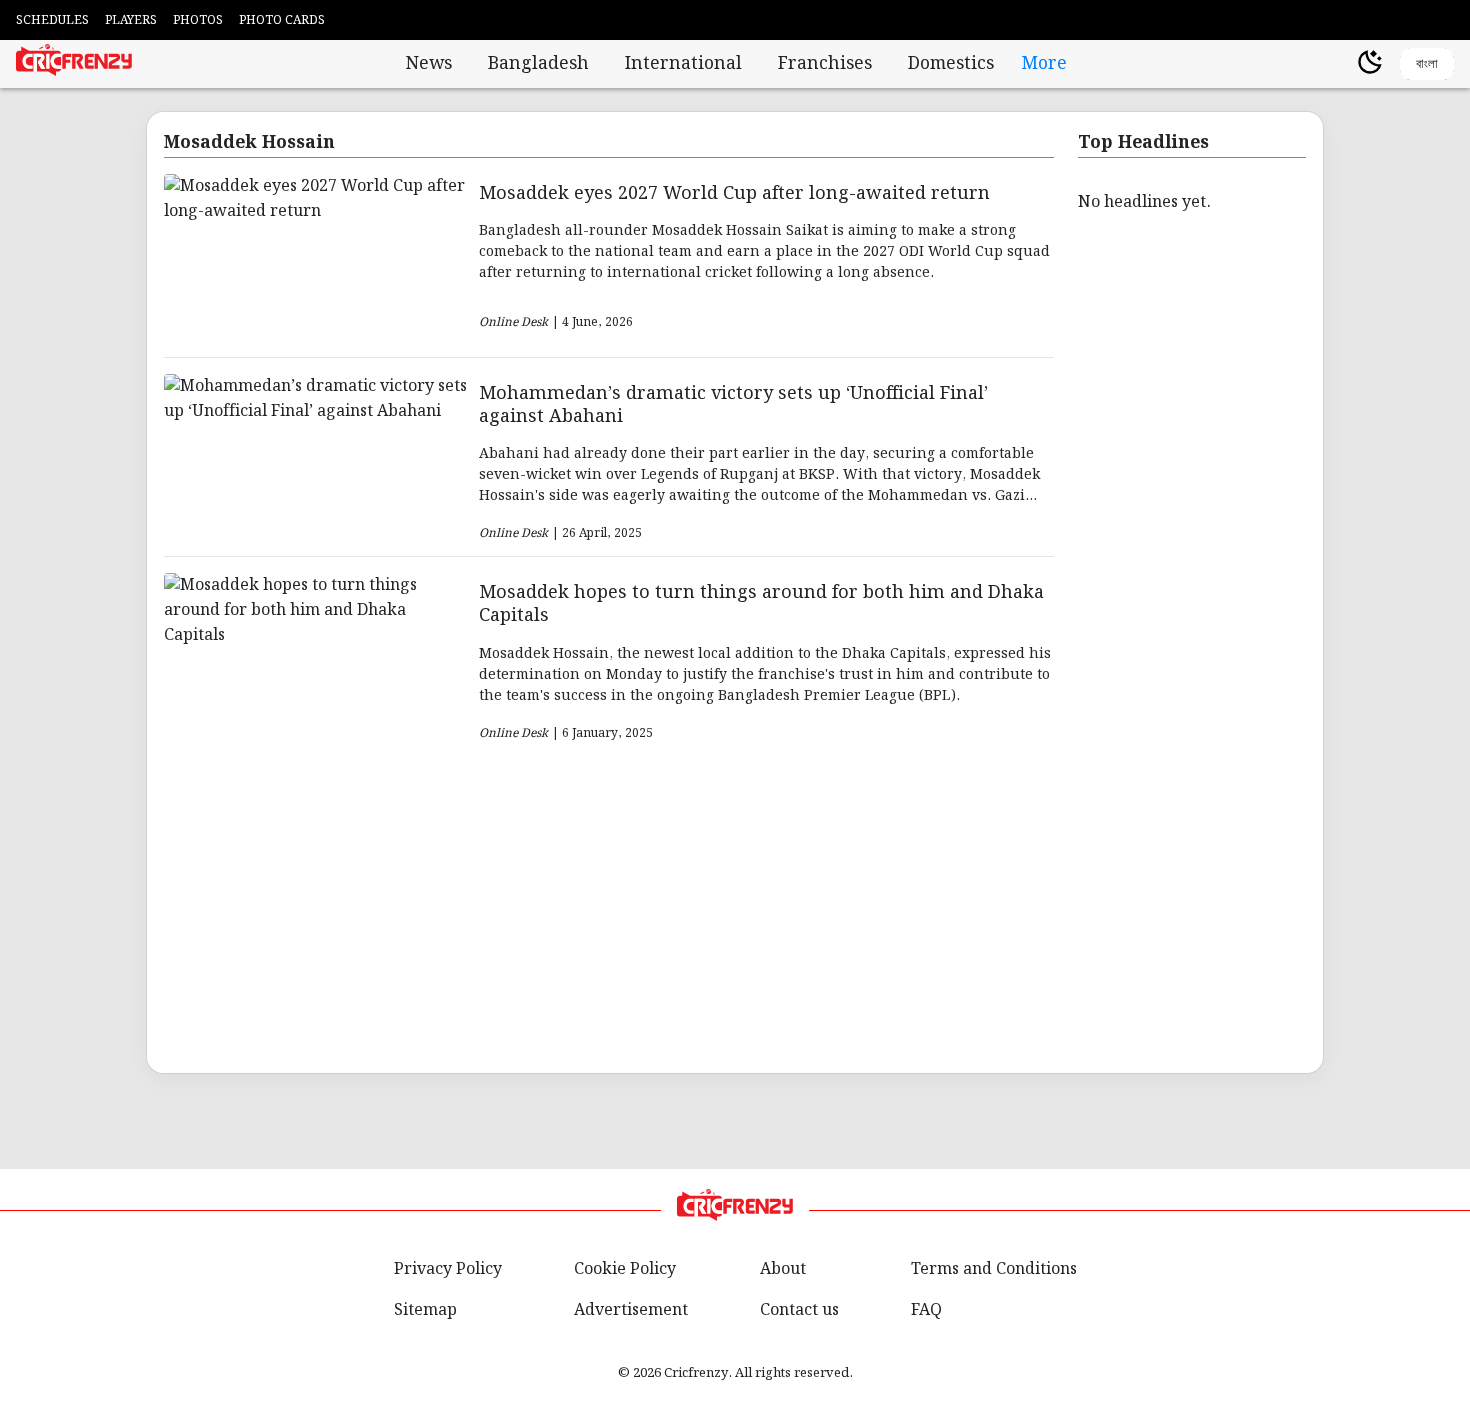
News (429, 64)
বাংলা (1427, 63)
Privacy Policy (448, 1269)
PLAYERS (131, 20)
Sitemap (425, 1310)
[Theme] (1370, 64)
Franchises (825, 64)
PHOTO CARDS (282, 20)
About (783, 1269)
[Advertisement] (733, 906)
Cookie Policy (625, 1269)
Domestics (951, 64)
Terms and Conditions (994, 1269)
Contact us (799, 1310)
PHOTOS (198, 20)
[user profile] (1336, 64)
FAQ (926, 1310)
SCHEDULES (52, 20)
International (683, 64)
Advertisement (631, 1310)
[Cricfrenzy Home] (74, 64)
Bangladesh (538, 64)
